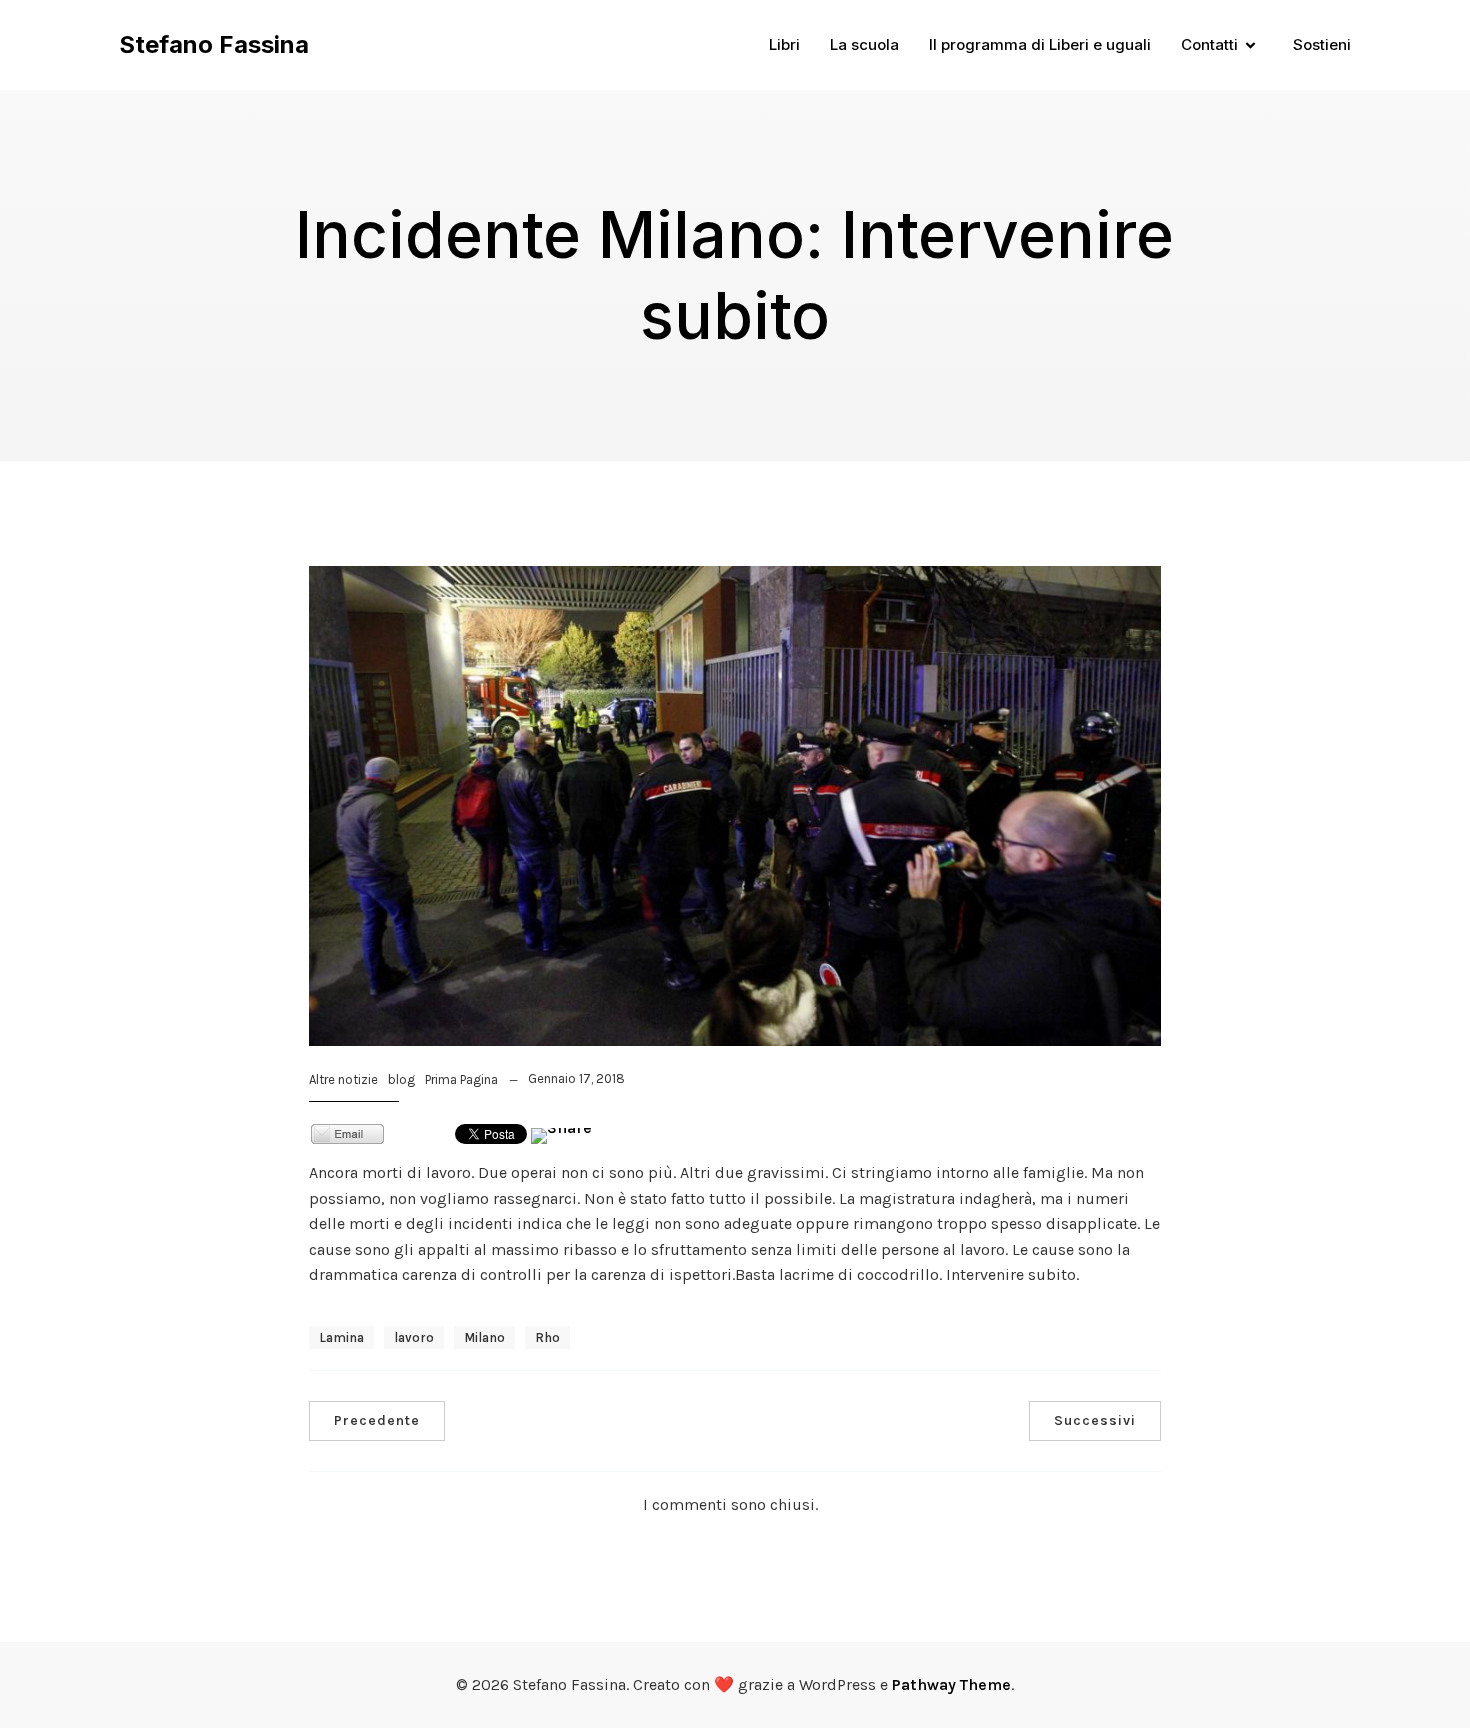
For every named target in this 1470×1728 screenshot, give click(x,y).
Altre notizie (343, 1079)
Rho (547, 1337)
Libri (784, 44)
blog (401, 1079)
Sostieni (1322, 44)
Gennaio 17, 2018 (576, 1078)
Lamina (341, 1337)
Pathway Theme (951, 1684)
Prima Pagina (461, 1079)
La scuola (864, 44)
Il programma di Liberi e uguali (1040, 44)
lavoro (414, 1337)
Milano (484, 1337)
